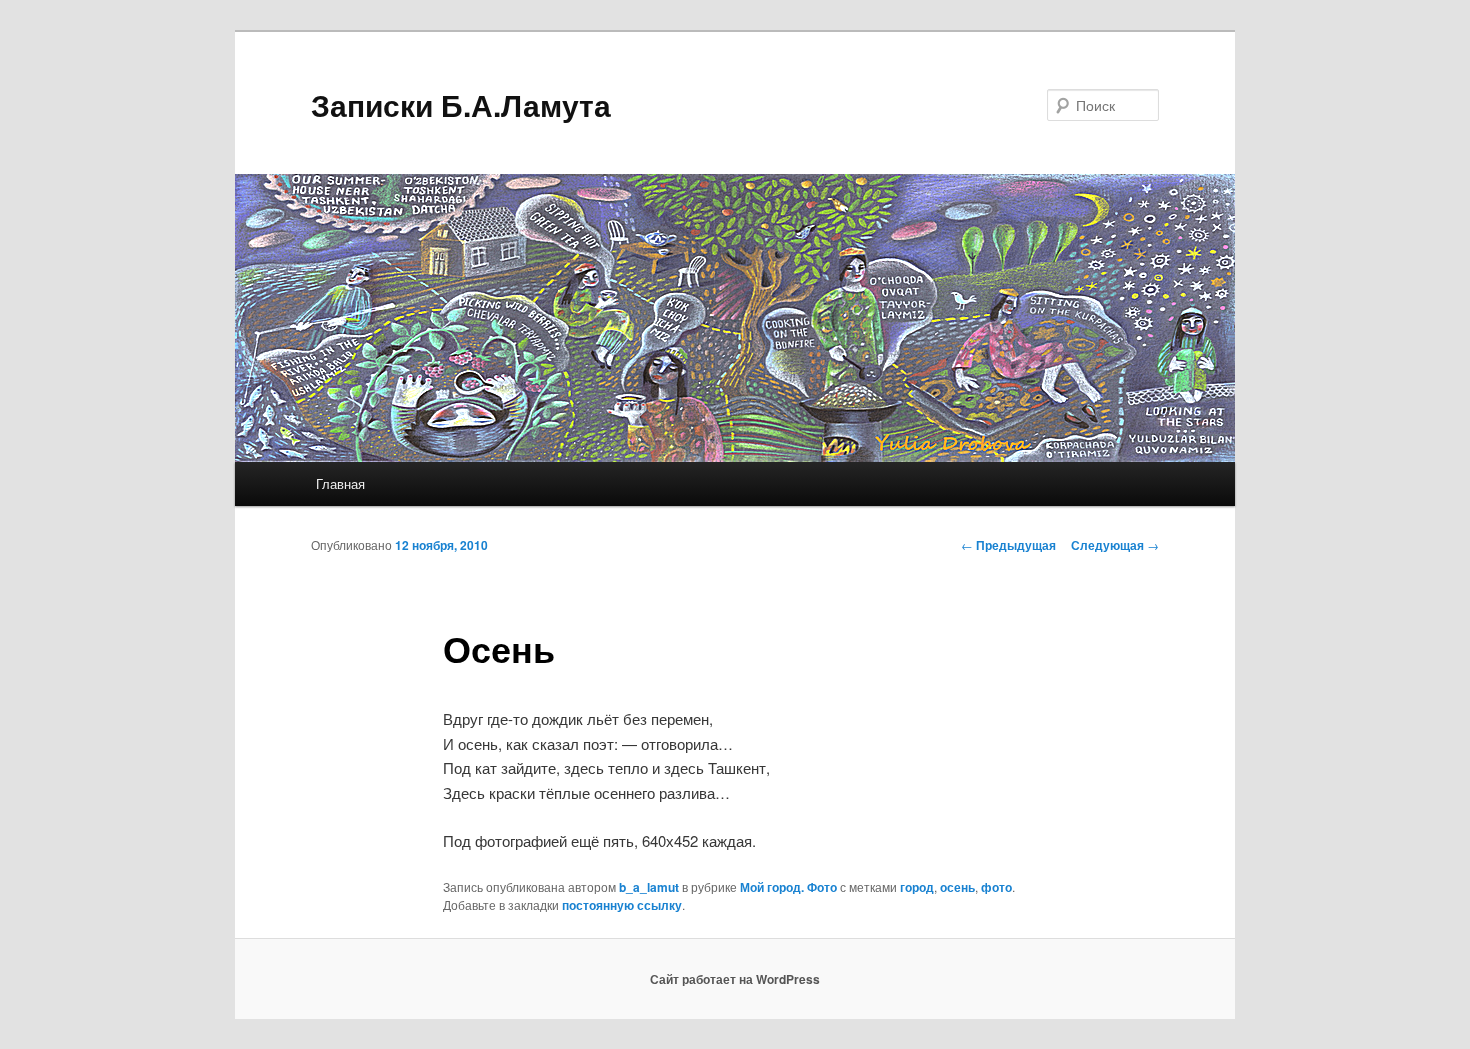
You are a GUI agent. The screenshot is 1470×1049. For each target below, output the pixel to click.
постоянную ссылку (622, 905)
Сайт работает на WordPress (735, 979)
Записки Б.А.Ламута (461, 104)
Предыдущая (1008, 545)
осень (957, 887)
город (917, 887)
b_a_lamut (649, 887)
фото (996, 887)
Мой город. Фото (788, 887)
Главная (340, 483)
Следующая (1115, 545)
